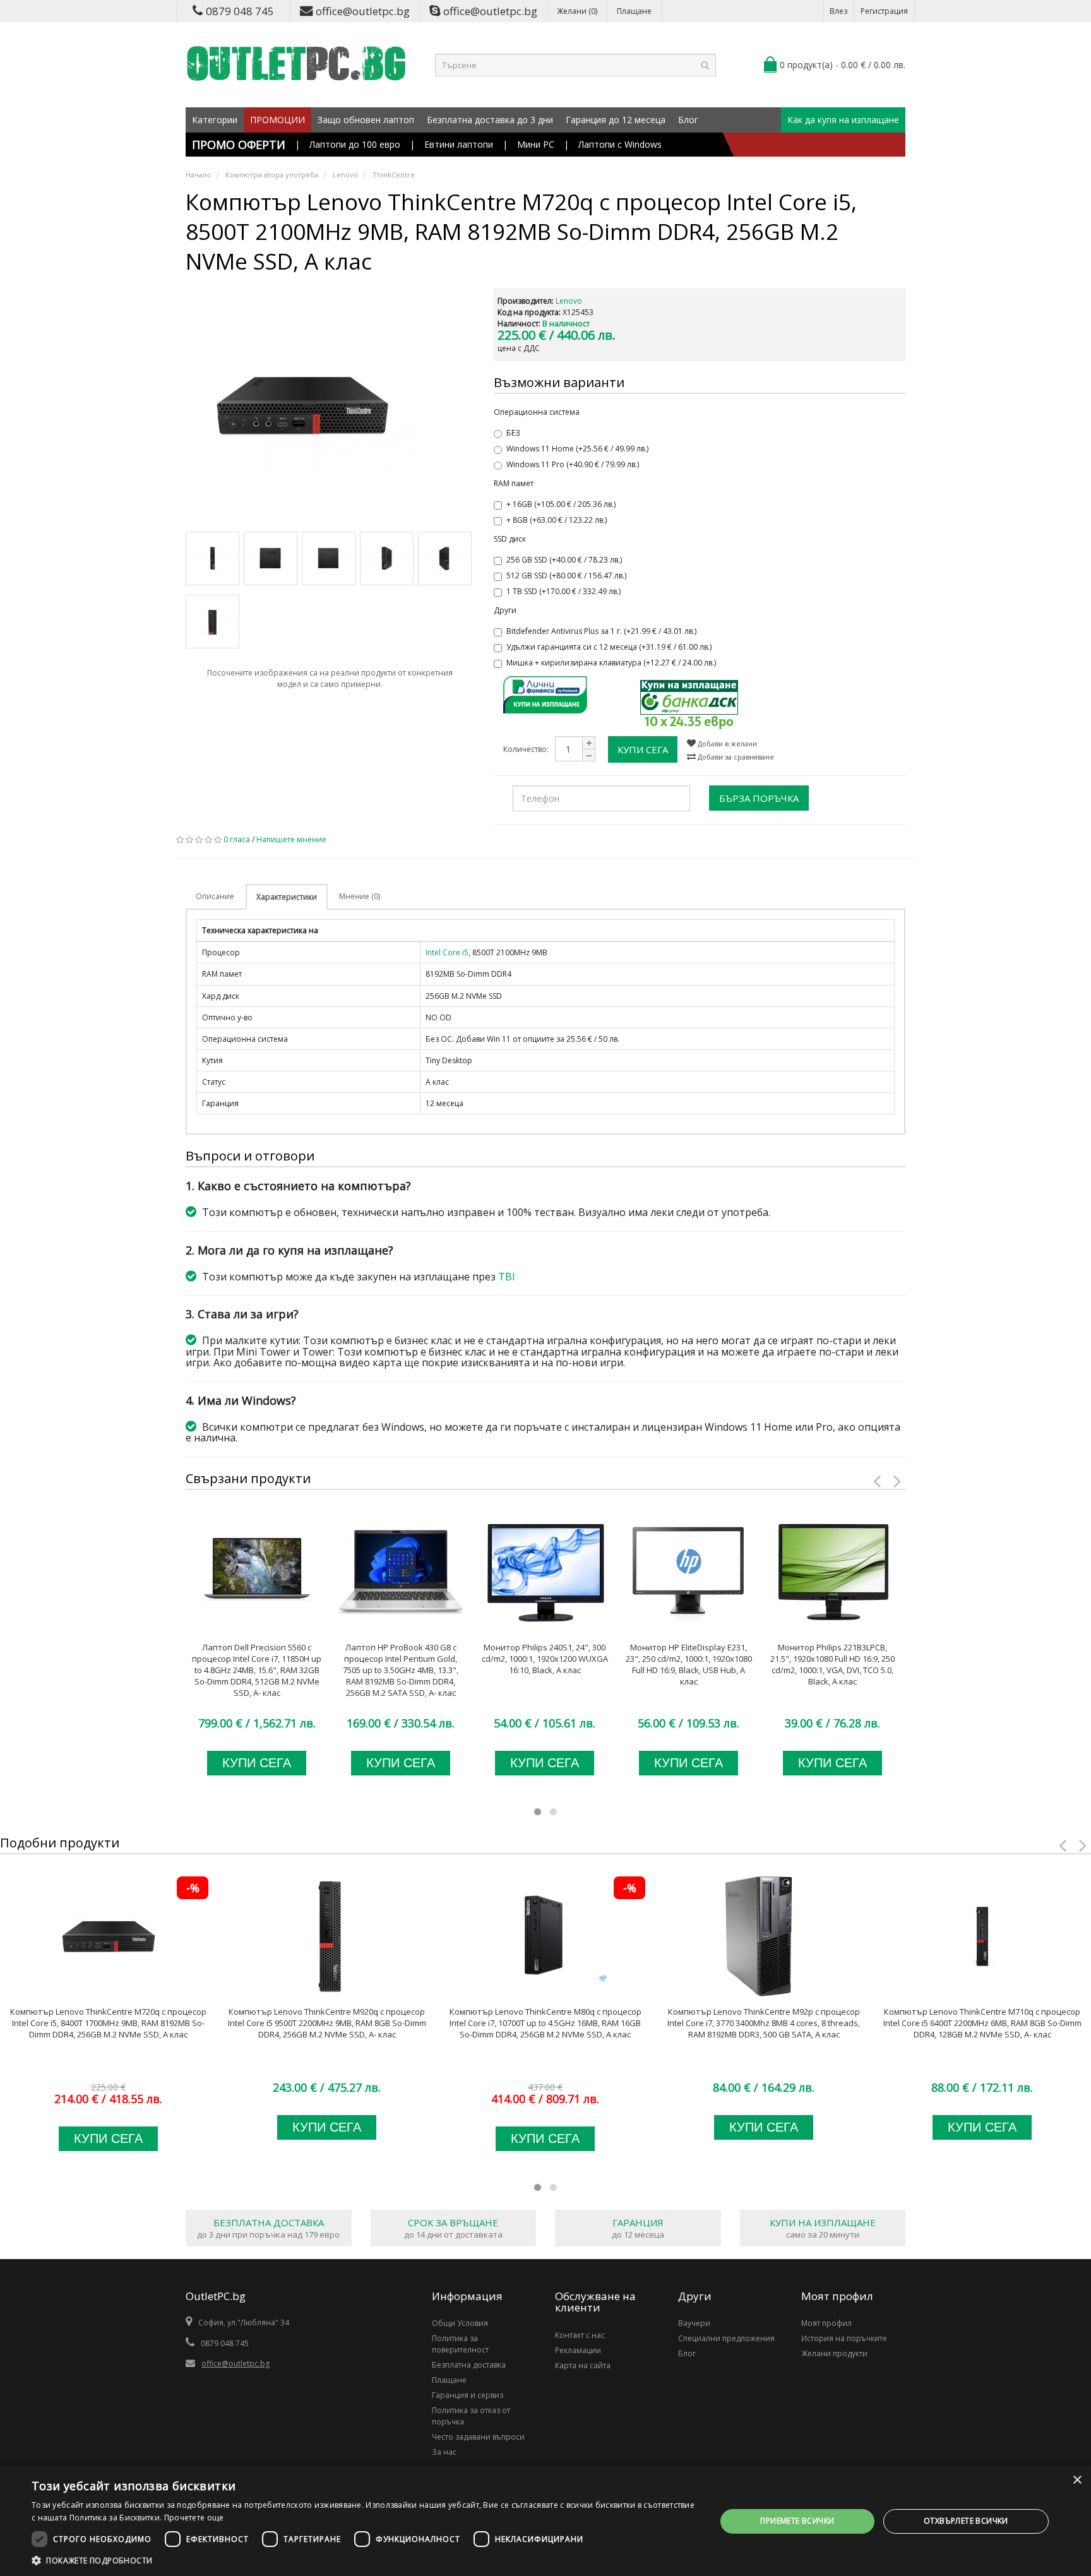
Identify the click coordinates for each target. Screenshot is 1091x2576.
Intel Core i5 (447, 952)
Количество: (526, 749)
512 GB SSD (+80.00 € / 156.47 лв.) (566, 575)
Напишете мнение (291, 839)
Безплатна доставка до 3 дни (490, 120)
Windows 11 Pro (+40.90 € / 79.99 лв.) (573, 464)
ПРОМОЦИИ (277, 120)
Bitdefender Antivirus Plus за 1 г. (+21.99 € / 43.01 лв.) (601, 631)
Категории (215, 120)
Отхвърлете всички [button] (966, 2521)
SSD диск (510, 539)
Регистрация (884, 11)
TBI (507, 1277)
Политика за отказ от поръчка (471, 2416)
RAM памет (514, 483)
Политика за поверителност (460, 2344)
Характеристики (287, 897)
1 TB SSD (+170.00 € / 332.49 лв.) (563, 591)
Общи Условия (460, 2323)
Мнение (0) (360, 896)
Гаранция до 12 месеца (616, 120)
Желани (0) (577, 11)
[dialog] (545, 2521)
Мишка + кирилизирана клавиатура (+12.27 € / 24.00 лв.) (611, 663)
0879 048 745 (240, 11)
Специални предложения (726, 2338)
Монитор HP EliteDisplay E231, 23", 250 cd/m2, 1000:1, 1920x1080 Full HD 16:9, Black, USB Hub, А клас (689, 1664)
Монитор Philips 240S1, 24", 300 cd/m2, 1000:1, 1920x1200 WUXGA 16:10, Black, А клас (545, 1659)
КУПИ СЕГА (643, 749)
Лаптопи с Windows (620, 144)
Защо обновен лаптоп (366, 120)
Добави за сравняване (735, 757)
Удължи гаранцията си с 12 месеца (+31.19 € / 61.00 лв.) (609, 647)
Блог (688, 120)
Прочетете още (194, 2518)
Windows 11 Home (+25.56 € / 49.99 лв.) (577, 449)
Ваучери (694, 2323)
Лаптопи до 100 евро (355, 144)
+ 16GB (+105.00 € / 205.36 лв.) (561, 504)
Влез (838, 11)
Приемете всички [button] (797, 2521)
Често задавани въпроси (478, 2437)
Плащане (634, 11)
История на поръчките (844, 2338)
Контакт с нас (580, 2335)
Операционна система (537, 412)
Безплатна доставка (469, 2365)
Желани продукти (834, 2353)
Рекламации (578, 2350)
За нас (444, 2452)
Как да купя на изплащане (843, 120)
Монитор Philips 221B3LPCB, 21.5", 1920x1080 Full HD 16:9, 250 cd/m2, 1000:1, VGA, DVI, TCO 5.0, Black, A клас (832, 1664)
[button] (364, 2560)
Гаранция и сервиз (468, 2395)
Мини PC (536, 144)
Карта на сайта (583, 2365)
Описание (215, 896)
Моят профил (826, 2323)
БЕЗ (513, 433)
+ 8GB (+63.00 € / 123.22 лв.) (557, 520)
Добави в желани (726, 743)
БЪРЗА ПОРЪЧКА (759, 798)
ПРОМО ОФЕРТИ (239, 145)
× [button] (1077, 2480)
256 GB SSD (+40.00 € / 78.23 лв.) (564, 560)
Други (505, 610)
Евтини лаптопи (459, 144)
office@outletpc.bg (363, 11)
